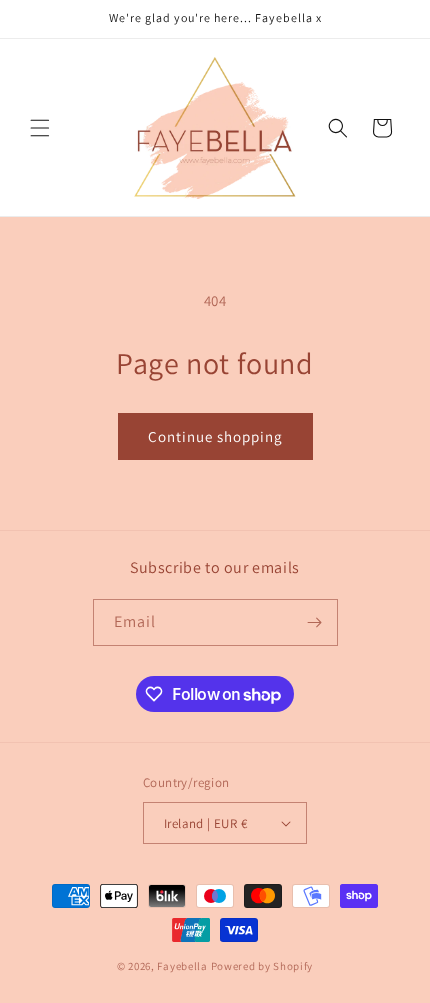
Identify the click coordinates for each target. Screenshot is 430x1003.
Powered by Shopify (262, 966)
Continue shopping (215, 436)
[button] (40, 128)
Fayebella (182, 966)
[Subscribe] (315, 622)
